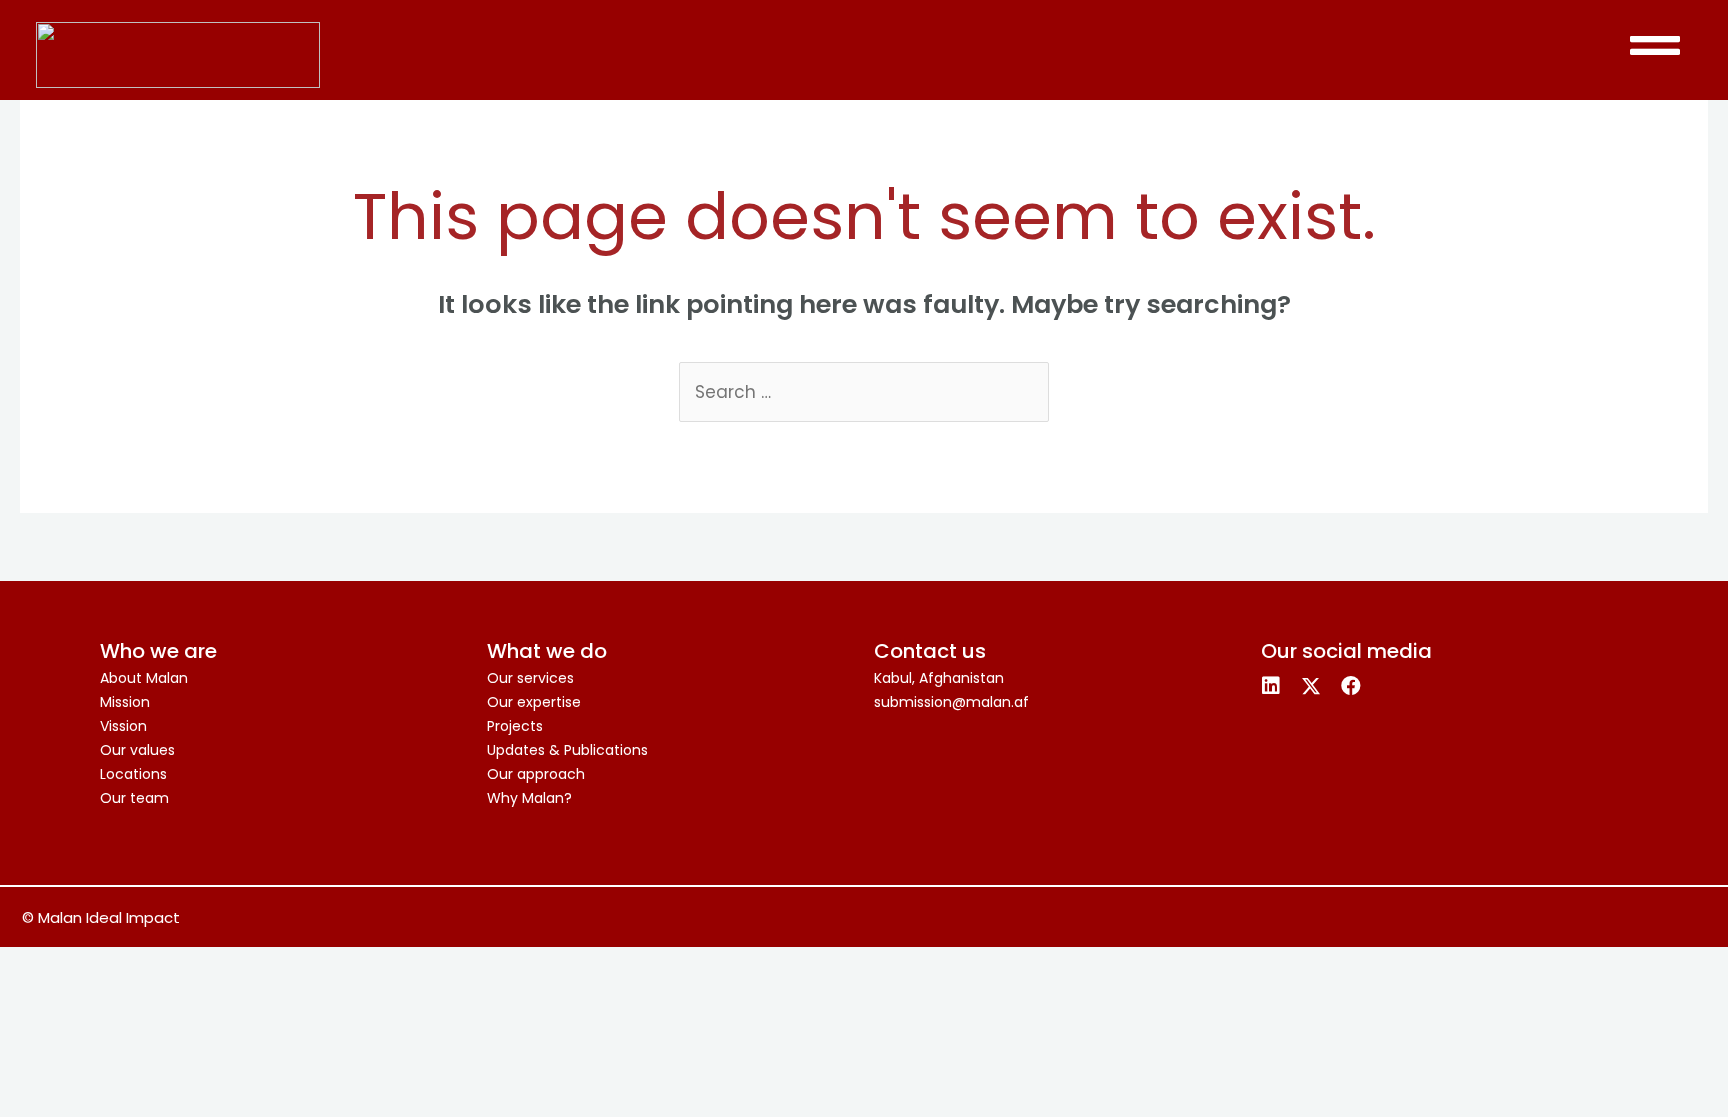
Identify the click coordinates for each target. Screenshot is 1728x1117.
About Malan (144, 678)
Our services (530, 678)
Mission (125, 702)
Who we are (158, 651)
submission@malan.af (951, 702)
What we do (547, 651)
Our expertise (534, 702)
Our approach (536, 774)
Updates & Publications (567, 750)
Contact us (930, 651)
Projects (515, 726)
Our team (134, 798)
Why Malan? (529, 798)
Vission (123, 726)
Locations (133, 774)
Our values (137, 750)
